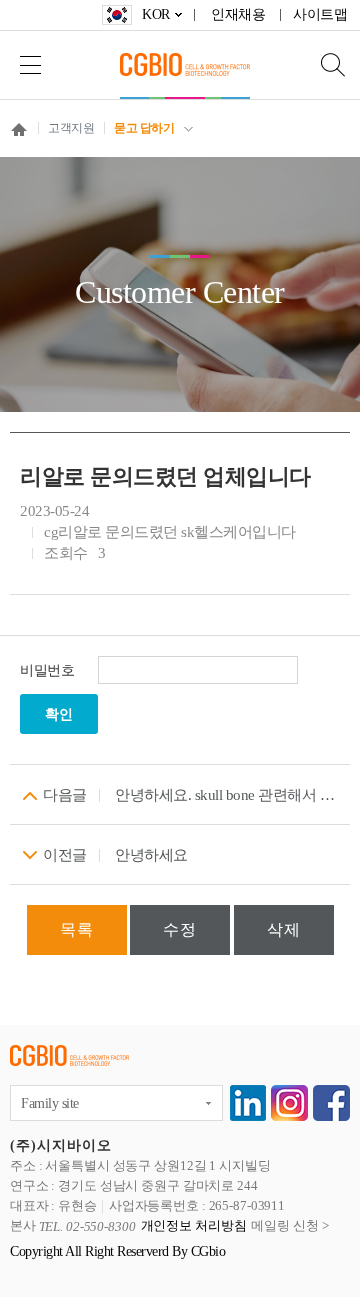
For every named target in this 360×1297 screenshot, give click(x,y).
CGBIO (185, 64)
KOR (156, 14)
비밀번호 (47, 670)
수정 (180, 929)
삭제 (284, 929)
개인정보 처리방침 (194, 1226)
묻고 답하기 (144, 128)
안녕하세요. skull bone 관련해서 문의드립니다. (227, 795)
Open (320, 64)
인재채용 (238, 14)
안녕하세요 (151, 855)
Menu (30, 64)
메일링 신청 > (289, 1226)
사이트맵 (320, 14)
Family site (50, 1103)
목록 (77, 929)
